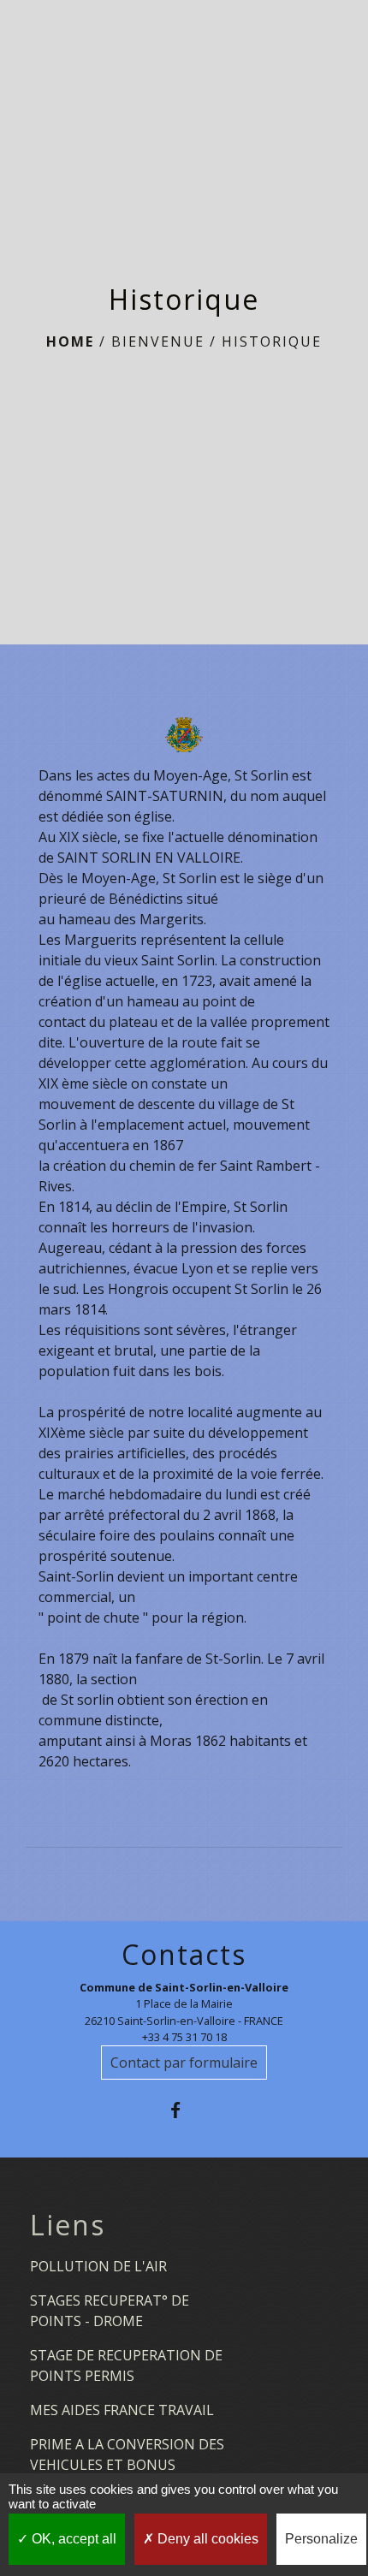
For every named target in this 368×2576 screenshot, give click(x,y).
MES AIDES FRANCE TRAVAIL (122, 2410)
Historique (272, 341)
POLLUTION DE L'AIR (98, 2266)
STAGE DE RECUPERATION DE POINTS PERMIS (126, 2365)
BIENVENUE (158, 341)
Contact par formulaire (184, 2063)
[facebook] (184, 2110)
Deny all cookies (206, 2539)
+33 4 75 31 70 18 (184, 2037)
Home (70, 341)
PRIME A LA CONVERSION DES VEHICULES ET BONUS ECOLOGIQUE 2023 (127, 2465)
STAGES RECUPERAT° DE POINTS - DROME (110, 2311)
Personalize (321, 2539)
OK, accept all (72, 2539)
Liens (68, 2225)
